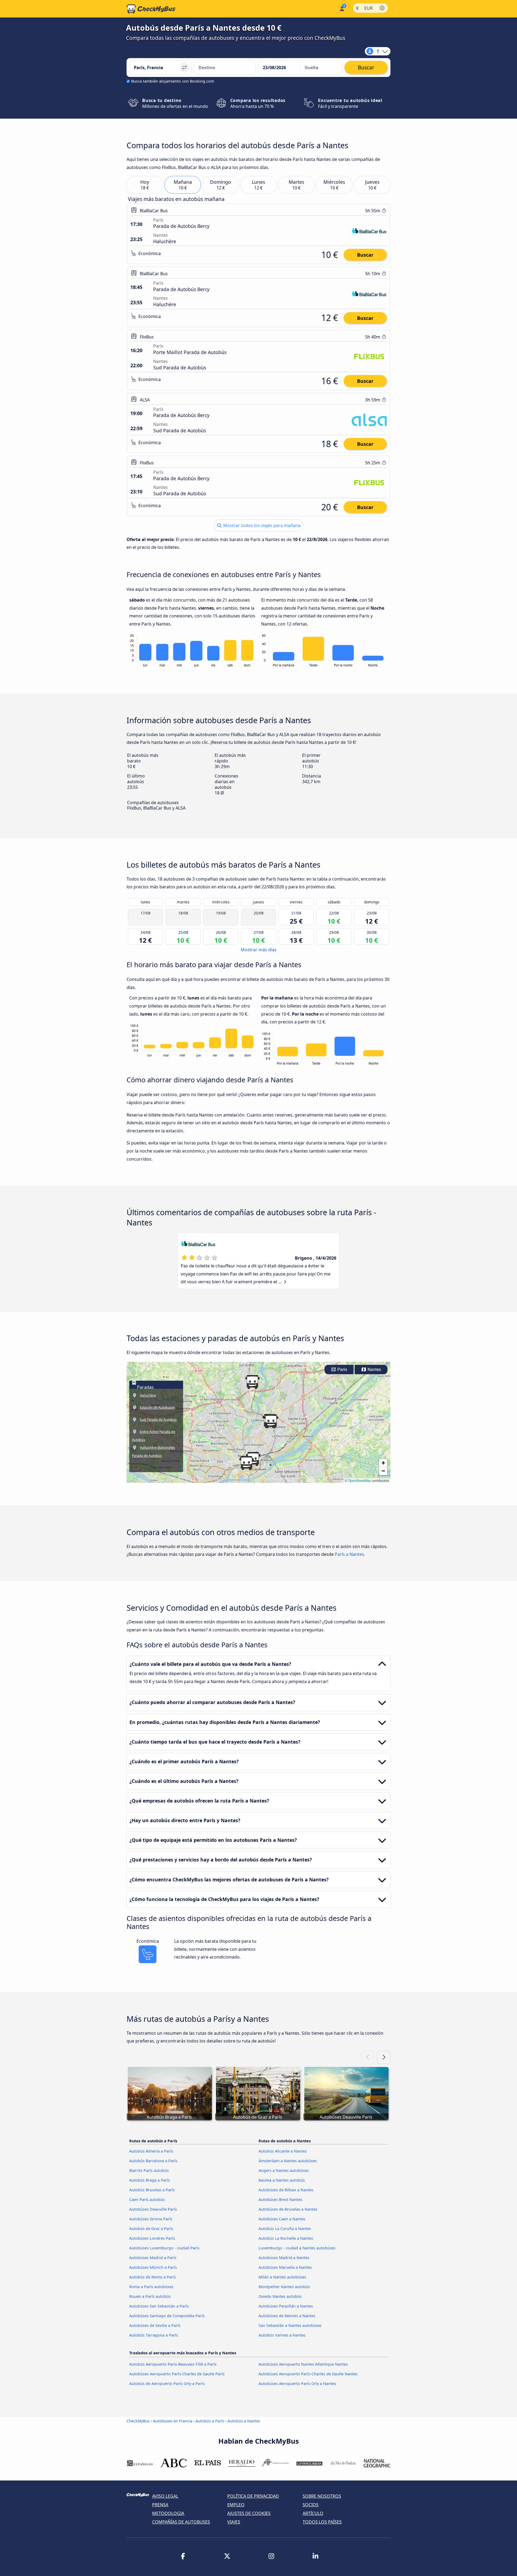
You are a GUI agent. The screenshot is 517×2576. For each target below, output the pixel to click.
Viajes (234, 2522)
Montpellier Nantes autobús (284, 2287)
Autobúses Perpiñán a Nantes (286, 2306)
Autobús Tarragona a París (154, 2335)
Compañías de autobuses (181, 2522)
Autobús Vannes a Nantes (282, 2335)
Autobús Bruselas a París (152, 2190)
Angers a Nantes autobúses (284, 2170)
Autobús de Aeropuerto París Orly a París (167, 2384)
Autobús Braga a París (150, 2180)
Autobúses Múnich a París (153, 2267)
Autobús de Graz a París (151, 2229)
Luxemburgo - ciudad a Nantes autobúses (297, 2248)
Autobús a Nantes (244, 2421)
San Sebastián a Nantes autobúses (290, 2325)
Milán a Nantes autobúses (282, 2277)
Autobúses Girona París (151, 2219)
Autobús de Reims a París (153, 2277)
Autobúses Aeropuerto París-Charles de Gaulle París (177, 2374)
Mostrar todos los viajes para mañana (261, 525)
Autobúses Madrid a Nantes (284, 2258)
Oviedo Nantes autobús (280, 2296)
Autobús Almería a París (151, 2151)
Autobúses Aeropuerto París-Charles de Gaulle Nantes (308, 2374)
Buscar (365, 255)
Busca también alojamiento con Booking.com (173, 81)
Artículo (313, 2513)
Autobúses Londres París (152, 2238)
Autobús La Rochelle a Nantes (286, 2238)
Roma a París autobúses (151, 2287)
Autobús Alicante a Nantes (283, 2151)
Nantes (374, 1370)
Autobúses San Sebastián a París (159, 2306)
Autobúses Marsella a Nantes (285, 2267)
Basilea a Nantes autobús (282, 2180)
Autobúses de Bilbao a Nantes (286, 2190)
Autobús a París (210, 2421)
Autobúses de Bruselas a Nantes (288, 2209)
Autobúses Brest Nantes (280, 2199)
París (342, 1370)
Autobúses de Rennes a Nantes (287, 2316)
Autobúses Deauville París (153, 2209)
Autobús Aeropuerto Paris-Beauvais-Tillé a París (173, 2364)
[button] (271, 1421)
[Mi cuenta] (342, 8)
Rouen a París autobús (150, 2296)
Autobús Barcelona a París (153, 2161)
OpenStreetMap (359, 1480)
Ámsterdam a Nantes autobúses (288, 2161)
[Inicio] (151, 9)
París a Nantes (349, 1554)
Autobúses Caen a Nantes (282, 2219)
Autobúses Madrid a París (153, 2258)
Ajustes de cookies (249, 2513)
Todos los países (322, 2522)
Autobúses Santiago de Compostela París (167, 2316)
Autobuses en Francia (173, 2421)
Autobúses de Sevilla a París (155, 2325)
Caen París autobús (147, 2199)
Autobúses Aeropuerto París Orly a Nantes (297, 2384)
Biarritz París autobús (149, 2170)
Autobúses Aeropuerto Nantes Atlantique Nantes (303, 2364)
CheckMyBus (138, 2421)
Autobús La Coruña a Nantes (285, 2229)
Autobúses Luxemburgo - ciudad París (164, 2248)
